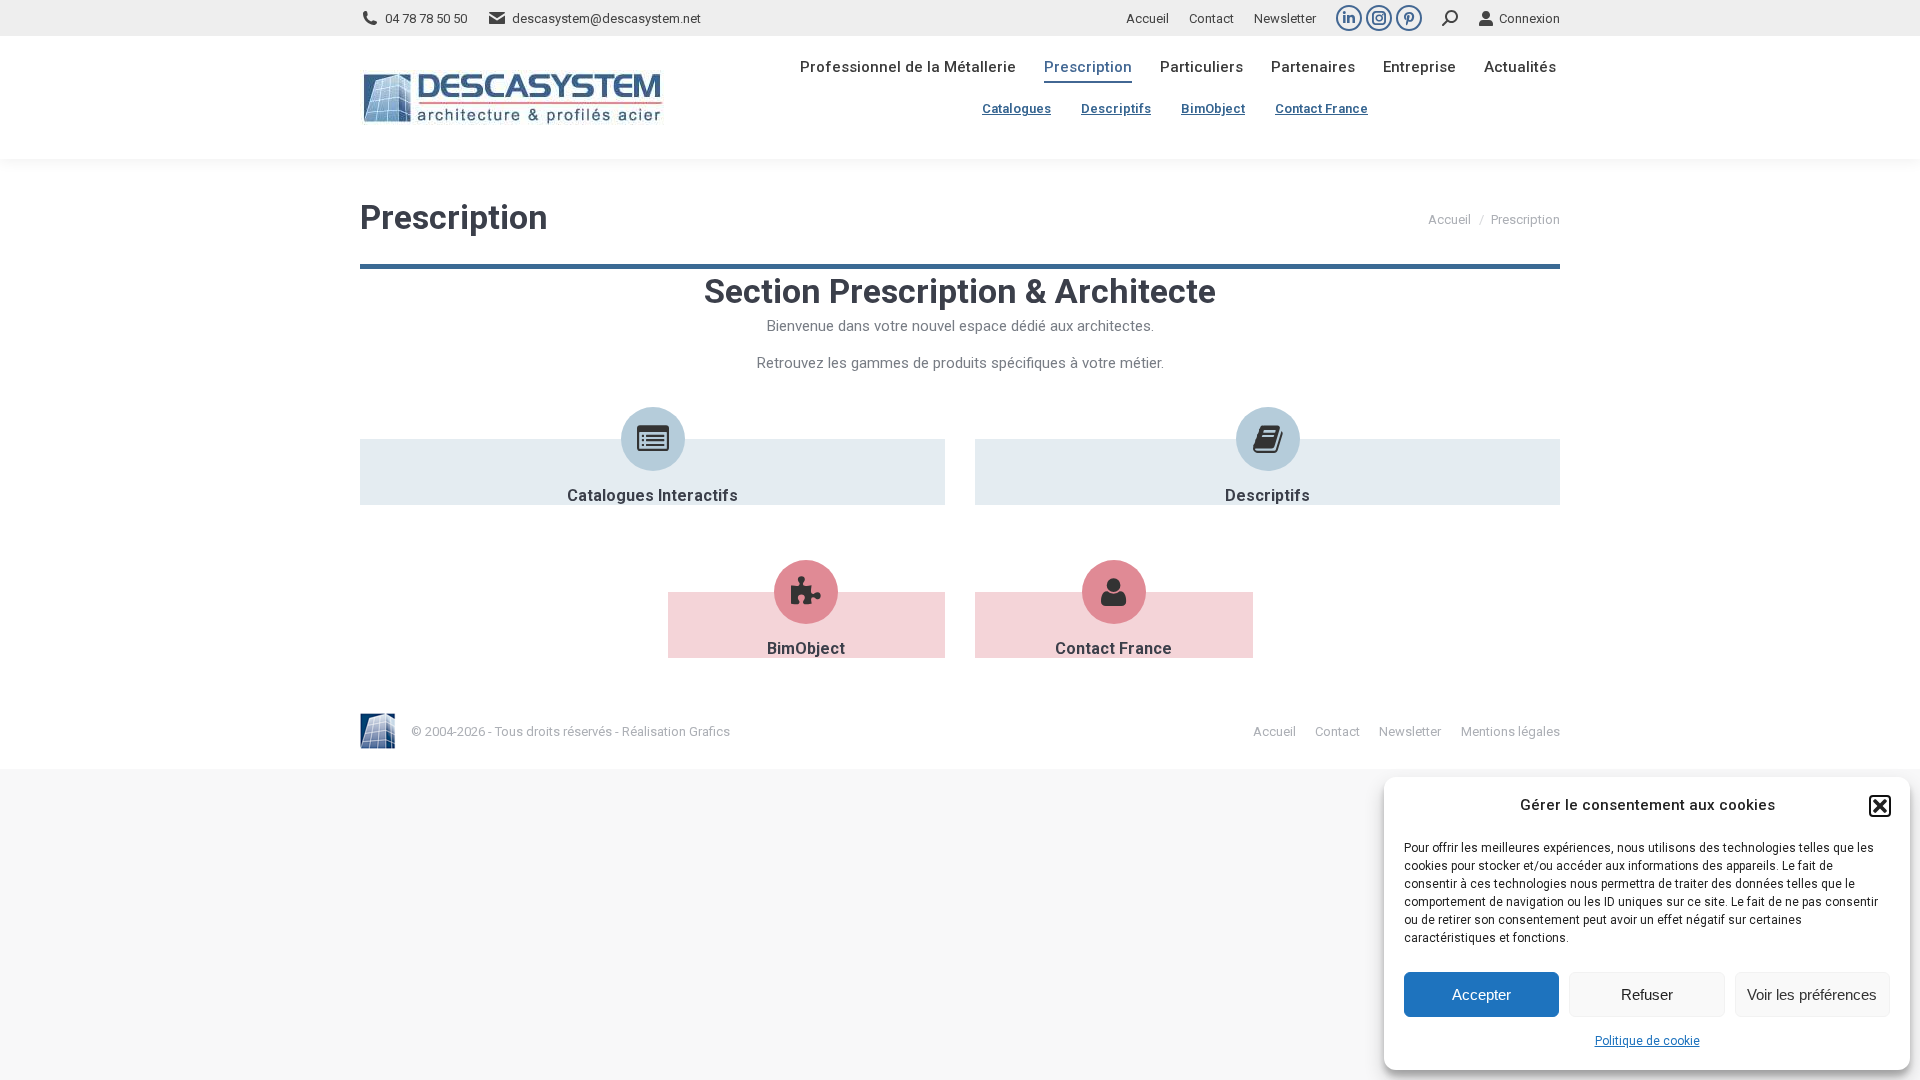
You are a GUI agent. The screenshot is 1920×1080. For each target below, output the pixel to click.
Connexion (1529, 18)
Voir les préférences (1812, 994)
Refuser (1647, 994)
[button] (1880, 806)
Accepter (1481, 994)
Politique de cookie (1647, 1041)
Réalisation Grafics (676, 731)
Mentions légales (1510, 731)
